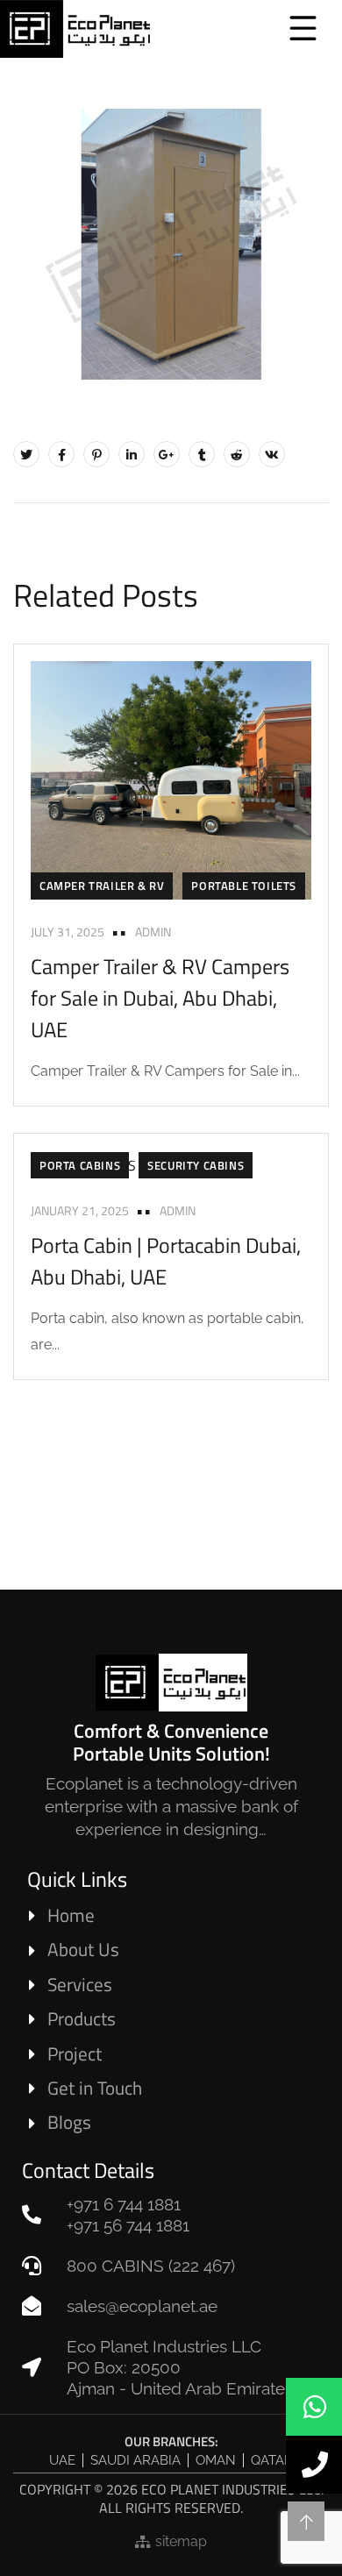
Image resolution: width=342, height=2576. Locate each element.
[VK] (272, 454)
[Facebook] (61, 454)
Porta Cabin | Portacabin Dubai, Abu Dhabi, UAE (166, 1261)
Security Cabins (196, 1165)
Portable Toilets (244, 886)
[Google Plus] (167, 454)
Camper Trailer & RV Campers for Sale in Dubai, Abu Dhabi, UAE (160, 998)
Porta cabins (80, 1165)
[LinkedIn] (132, 454)
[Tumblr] (202, 454)
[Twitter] (26, 454)
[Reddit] (237, 454)
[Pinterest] (96, 454)
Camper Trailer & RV (102, 886)
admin (153, 932)
